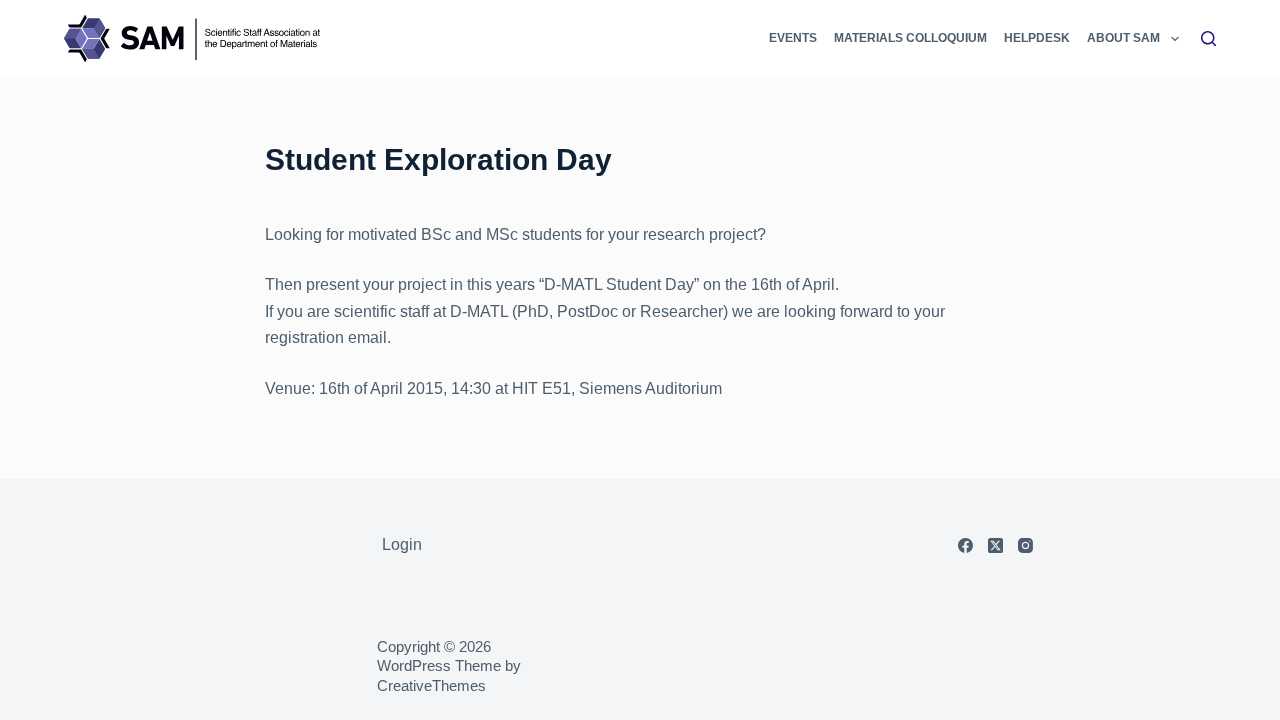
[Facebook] (965, 545)
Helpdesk (1037, 38)
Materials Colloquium (910, 38)
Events (793, 38)
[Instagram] (1025, 545)
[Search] (1208, 38)
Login (402, 544)
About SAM (1123, 38)
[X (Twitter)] (995, 545)
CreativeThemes (431, 685)
